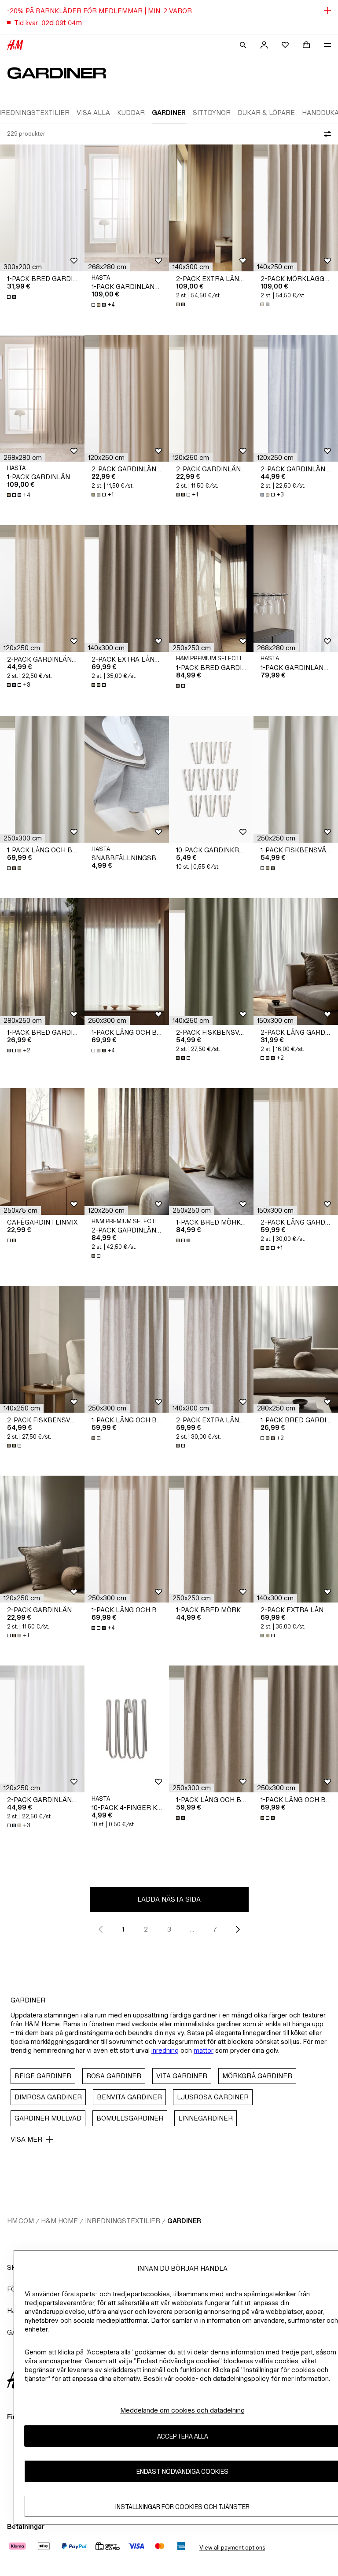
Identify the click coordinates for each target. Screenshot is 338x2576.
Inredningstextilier (123, 2221)
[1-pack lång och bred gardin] (127, 1349)
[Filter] (326, 134)
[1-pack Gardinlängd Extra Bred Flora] (296, 588)
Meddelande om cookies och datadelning (182, 2410)
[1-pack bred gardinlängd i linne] (211, 588)
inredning (165, 2050)
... (192, 1929)
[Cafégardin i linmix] (42, 1151)
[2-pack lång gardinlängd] (296, 962)
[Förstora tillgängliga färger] (12, 297)
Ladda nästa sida (169, 1899)
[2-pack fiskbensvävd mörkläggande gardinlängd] (211, 962)
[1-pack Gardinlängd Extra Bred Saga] (127, 208)
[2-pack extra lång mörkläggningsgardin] (127, 588)
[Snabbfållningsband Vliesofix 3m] (127, 779)
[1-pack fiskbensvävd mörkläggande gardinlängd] (296, 779)
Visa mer (26, 2139)
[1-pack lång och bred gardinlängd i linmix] (127, 962)
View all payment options (232, 2548)
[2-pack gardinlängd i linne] (127, 1151)
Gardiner (184, 2221)
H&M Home (59, 2221)
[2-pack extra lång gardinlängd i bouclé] (211, 208)
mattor (204, 2050)
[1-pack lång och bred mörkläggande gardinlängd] (42, 779)
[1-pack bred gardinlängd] (42, 208)
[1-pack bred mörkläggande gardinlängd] (211, 1151)
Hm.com (20, 2221)
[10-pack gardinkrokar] (211, 779)
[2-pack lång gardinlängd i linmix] (296, 1151)
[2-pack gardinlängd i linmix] (296, 398)
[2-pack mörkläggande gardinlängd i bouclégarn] (296, 208)
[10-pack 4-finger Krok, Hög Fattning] (127, 1729)
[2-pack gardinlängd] (127, 398)
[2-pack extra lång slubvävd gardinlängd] (211, 1349)
